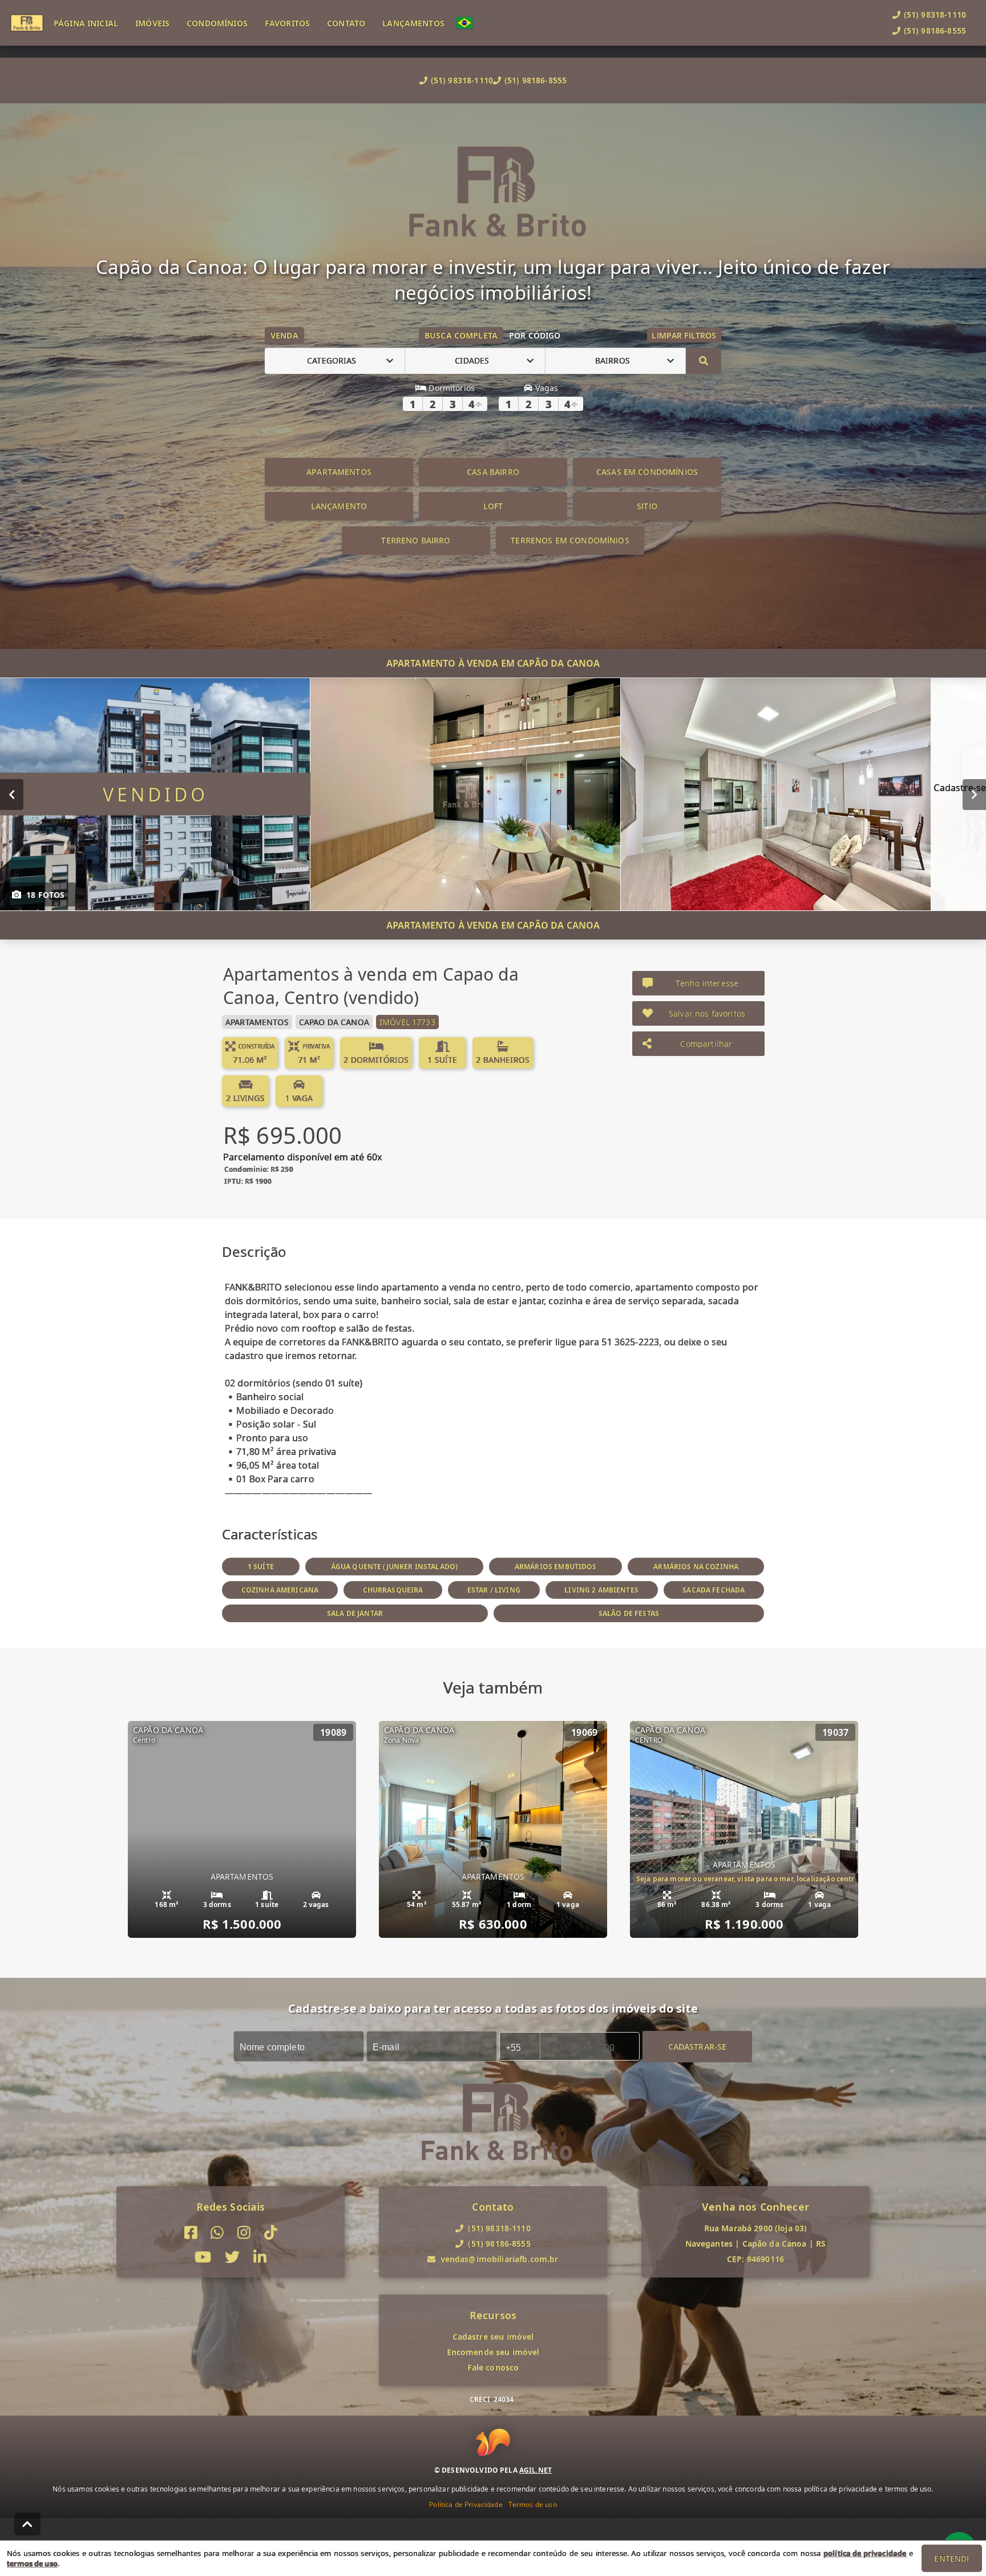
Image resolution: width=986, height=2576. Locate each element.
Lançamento (339, 506)
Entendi (951, 2559)
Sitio (647, 506)
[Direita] (974, 794)
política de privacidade (865, 2553)
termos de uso (32, 2563)
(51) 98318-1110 (462, 80)
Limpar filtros (684, 335)
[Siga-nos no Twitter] (232, 2257)
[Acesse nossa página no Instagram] (244, 2233)
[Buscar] (704, 361)
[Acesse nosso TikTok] (271, 2233)
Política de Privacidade (466, 2504)
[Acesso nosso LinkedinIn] (260, 2257)
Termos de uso (533, 2504)
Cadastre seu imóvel (493, 2337)
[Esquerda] (12, 794)
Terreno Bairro (416, 540)
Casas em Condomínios (647, 472)
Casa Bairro (493, 472)
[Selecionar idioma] (470, 23)
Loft (493, 506)
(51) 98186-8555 (536, 80)
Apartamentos (339, 472)
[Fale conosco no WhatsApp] (217, 2233)
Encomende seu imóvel (493, 2352)
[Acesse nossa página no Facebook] (191, 2233)
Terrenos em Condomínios (570, 540)
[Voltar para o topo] (27, 2524)
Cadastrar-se (698, 2046)
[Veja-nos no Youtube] (203, 2257)
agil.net (536, 2470)
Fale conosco (493, 2367)
